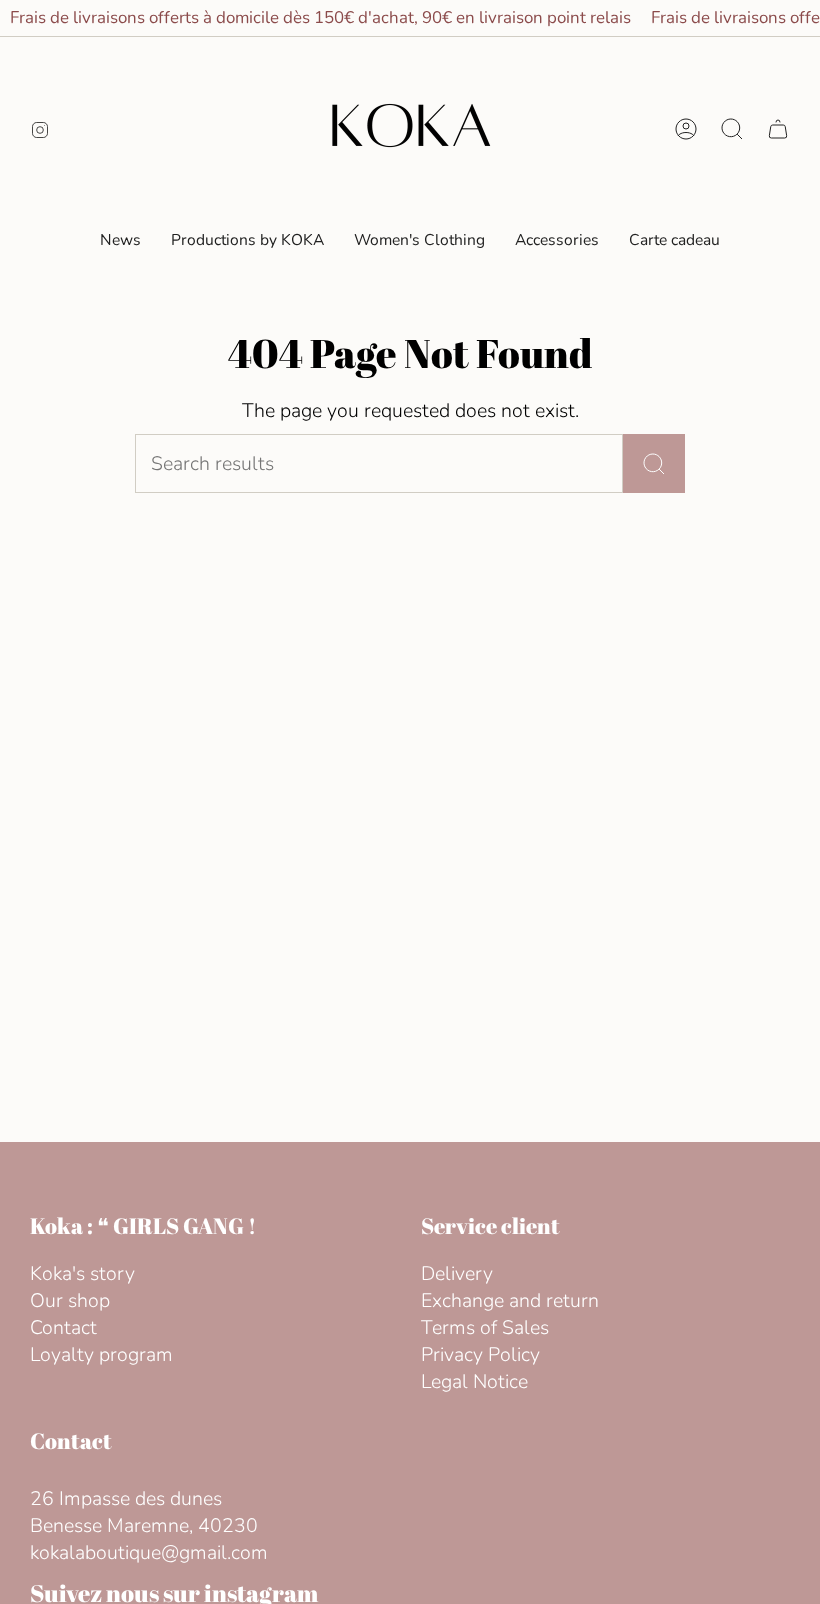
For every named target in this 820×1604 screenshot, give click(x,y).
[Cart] (778, 129)
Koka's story (82, 1273)
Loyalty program (101, 1354)
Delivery (457, 1273)
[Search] (654, 463)
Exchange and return (510, 1300)
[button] (419, 240)
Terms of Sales (485, 1327)
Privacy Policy (480, 1354)
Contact (63, 1327)
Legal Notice (474, 1381)
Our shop (70, 1300)
